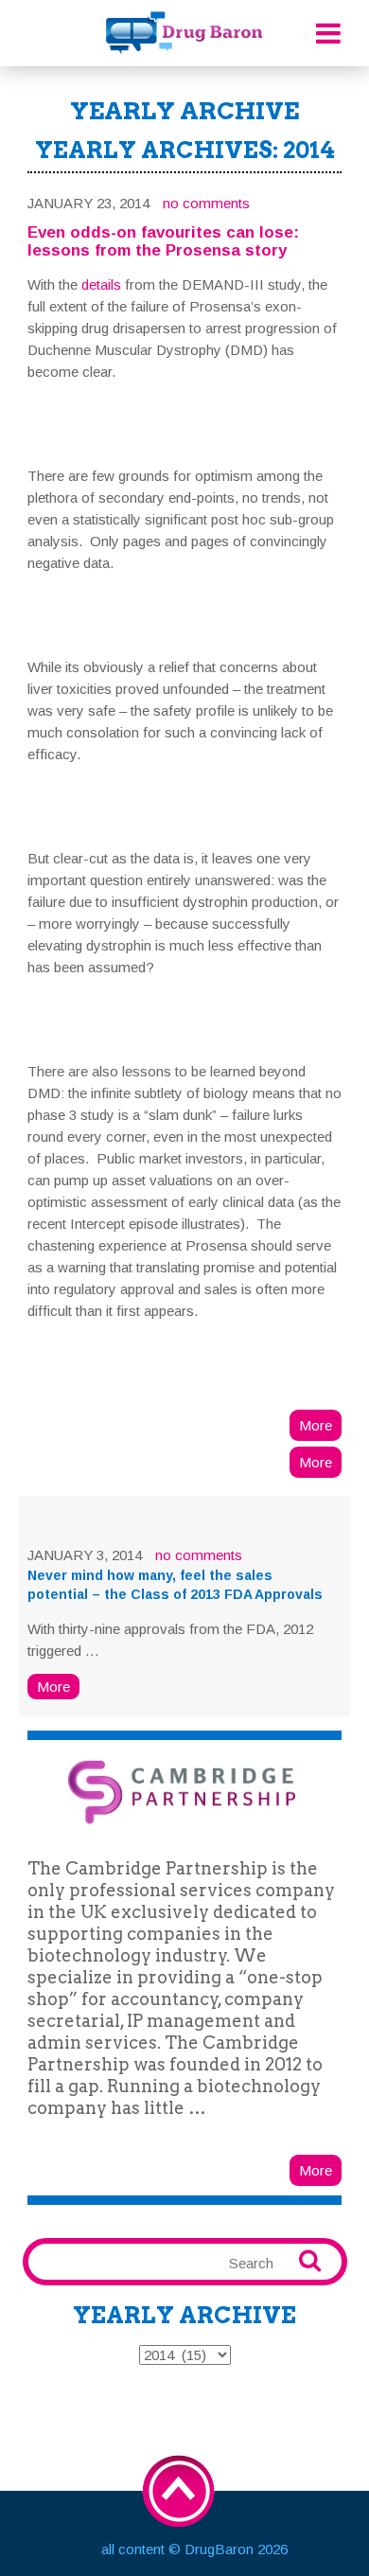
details (101, 284)
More (316, 1425)
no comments (206, 203)
